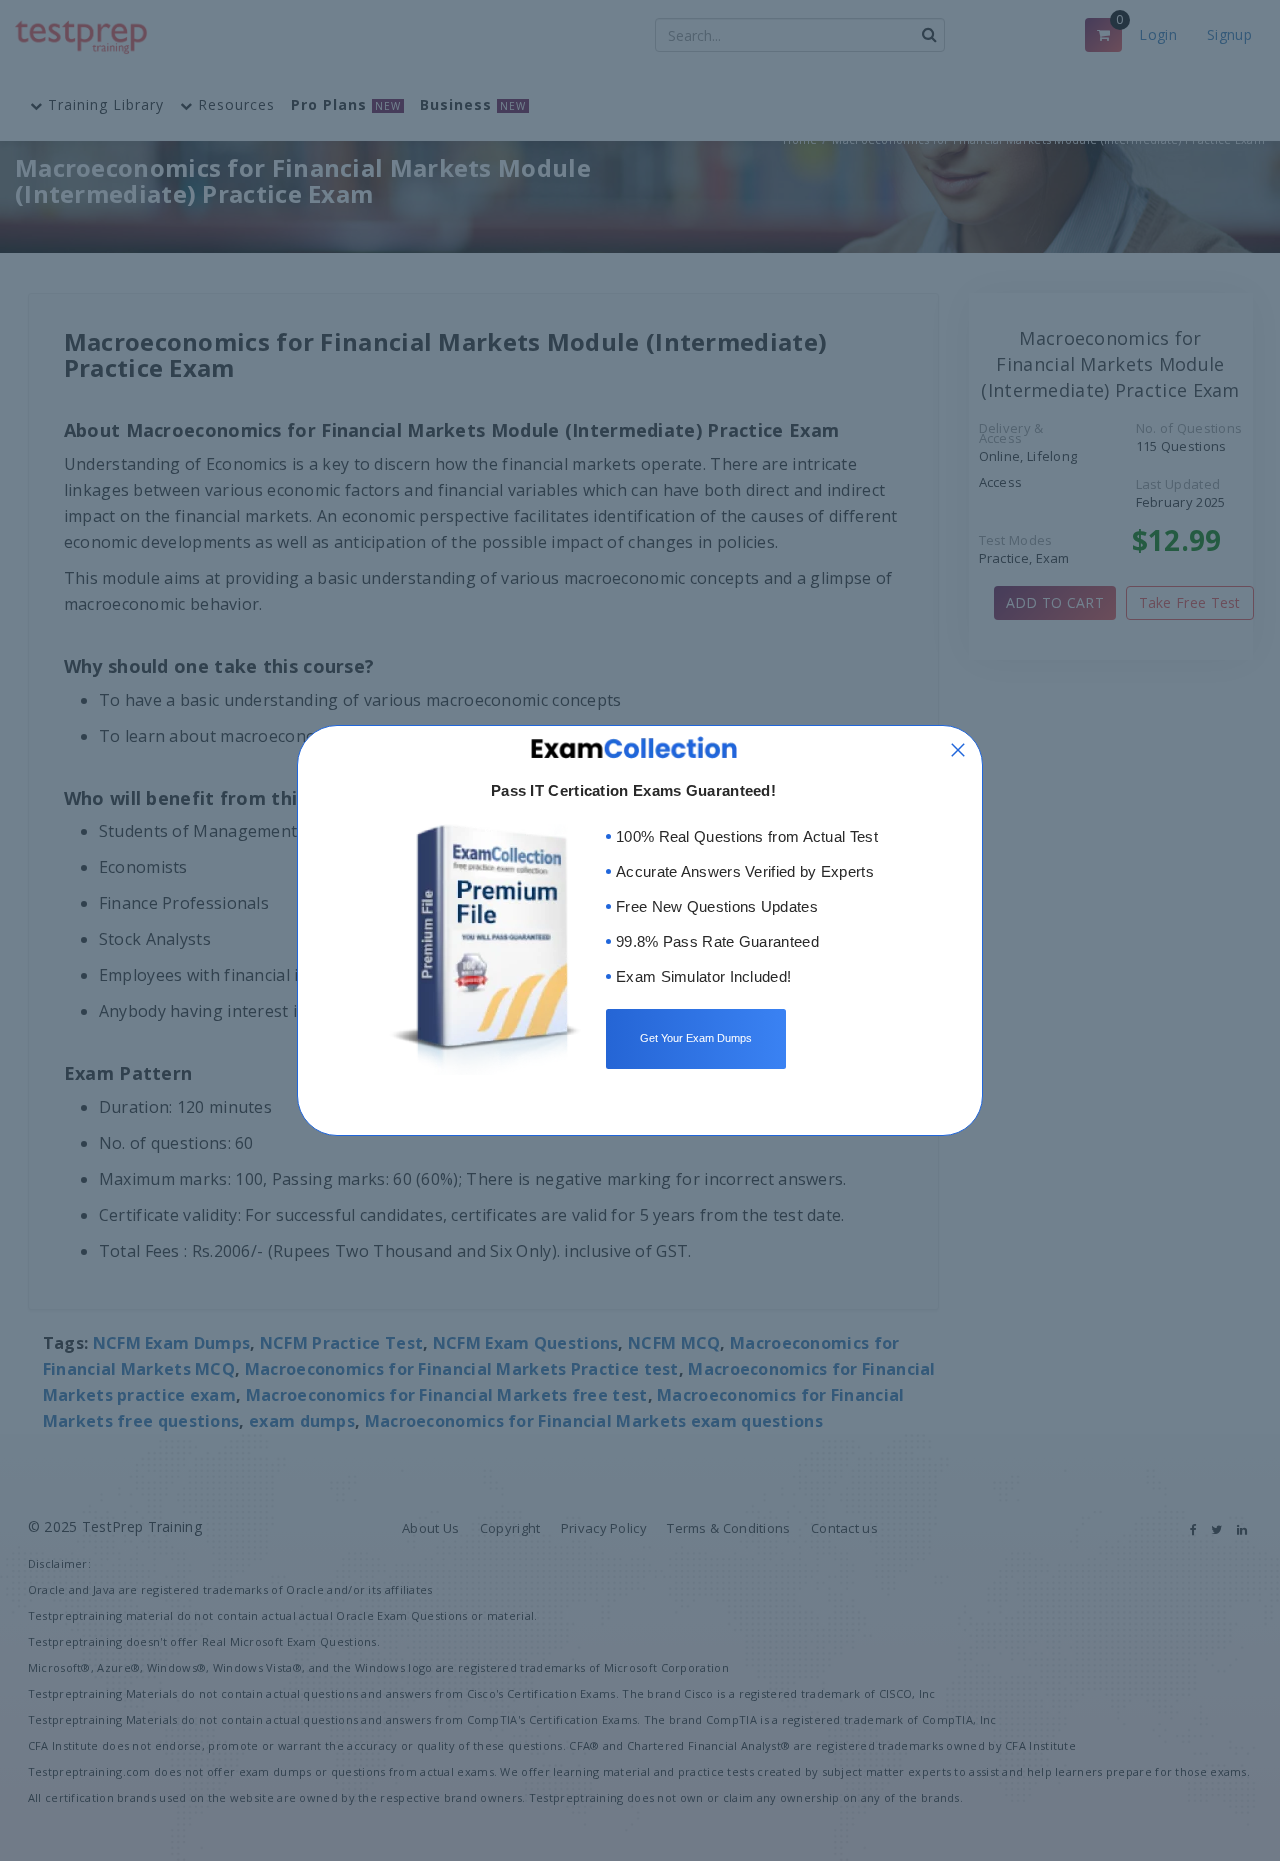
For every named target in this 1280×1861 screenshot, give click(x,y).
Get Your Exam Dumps (696, 1038)
